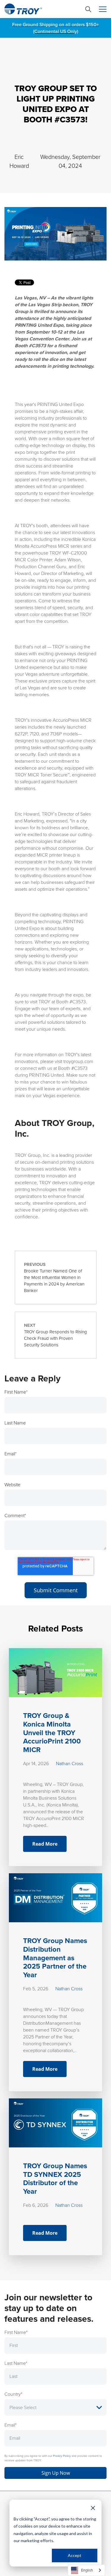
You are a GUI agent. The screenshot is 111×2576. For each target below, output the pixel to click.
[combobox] (86, 2570)
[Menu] (103, 9)
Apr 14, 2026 (36, 1764)
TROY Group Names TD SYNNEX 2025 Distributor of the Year (55, 2179)
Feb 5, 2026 (36, 1989)
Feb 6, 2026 (36, 2205)
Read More (45, 1844)
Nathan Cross (70, 1764)
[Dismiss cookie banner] (93, 2508)
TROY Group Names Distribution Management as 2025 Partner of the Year (55, 1958)
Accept (75, 2555)
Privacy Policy (62, 2456)
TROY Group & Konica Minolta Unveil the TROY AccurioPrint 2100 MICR (52, 1733)
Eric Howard (19, 161)
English (87, 2570)
